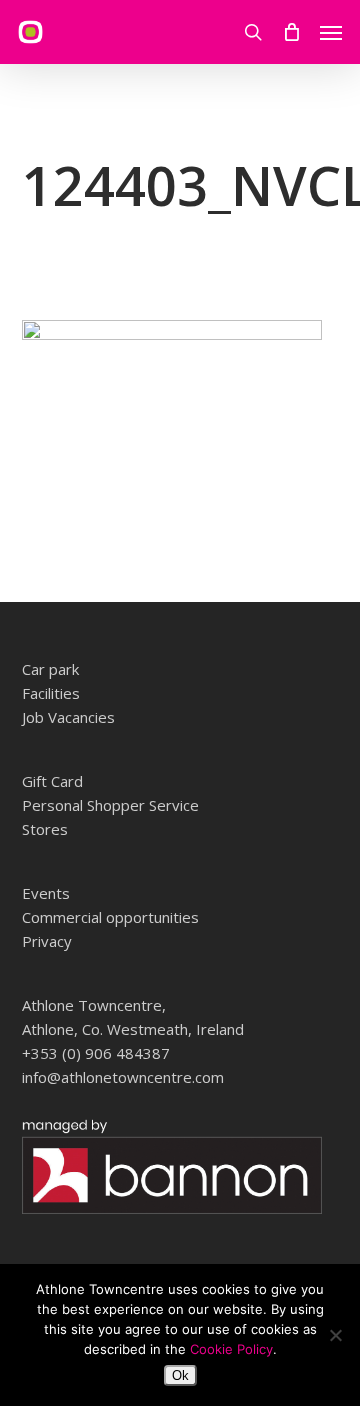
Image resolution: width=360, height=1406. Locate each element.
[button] (331, 32)
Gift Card (52, 781)
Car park (50, 669)
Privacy (47, 941)
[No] (335, 1335)
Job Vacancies (68, 717)
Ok (180, 1375)
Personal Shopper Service (110, 805)
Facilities (51, 693)
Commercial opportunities (110, 917)
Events (46, 893)
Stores (45, 829)
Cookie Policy (231, 1349)
